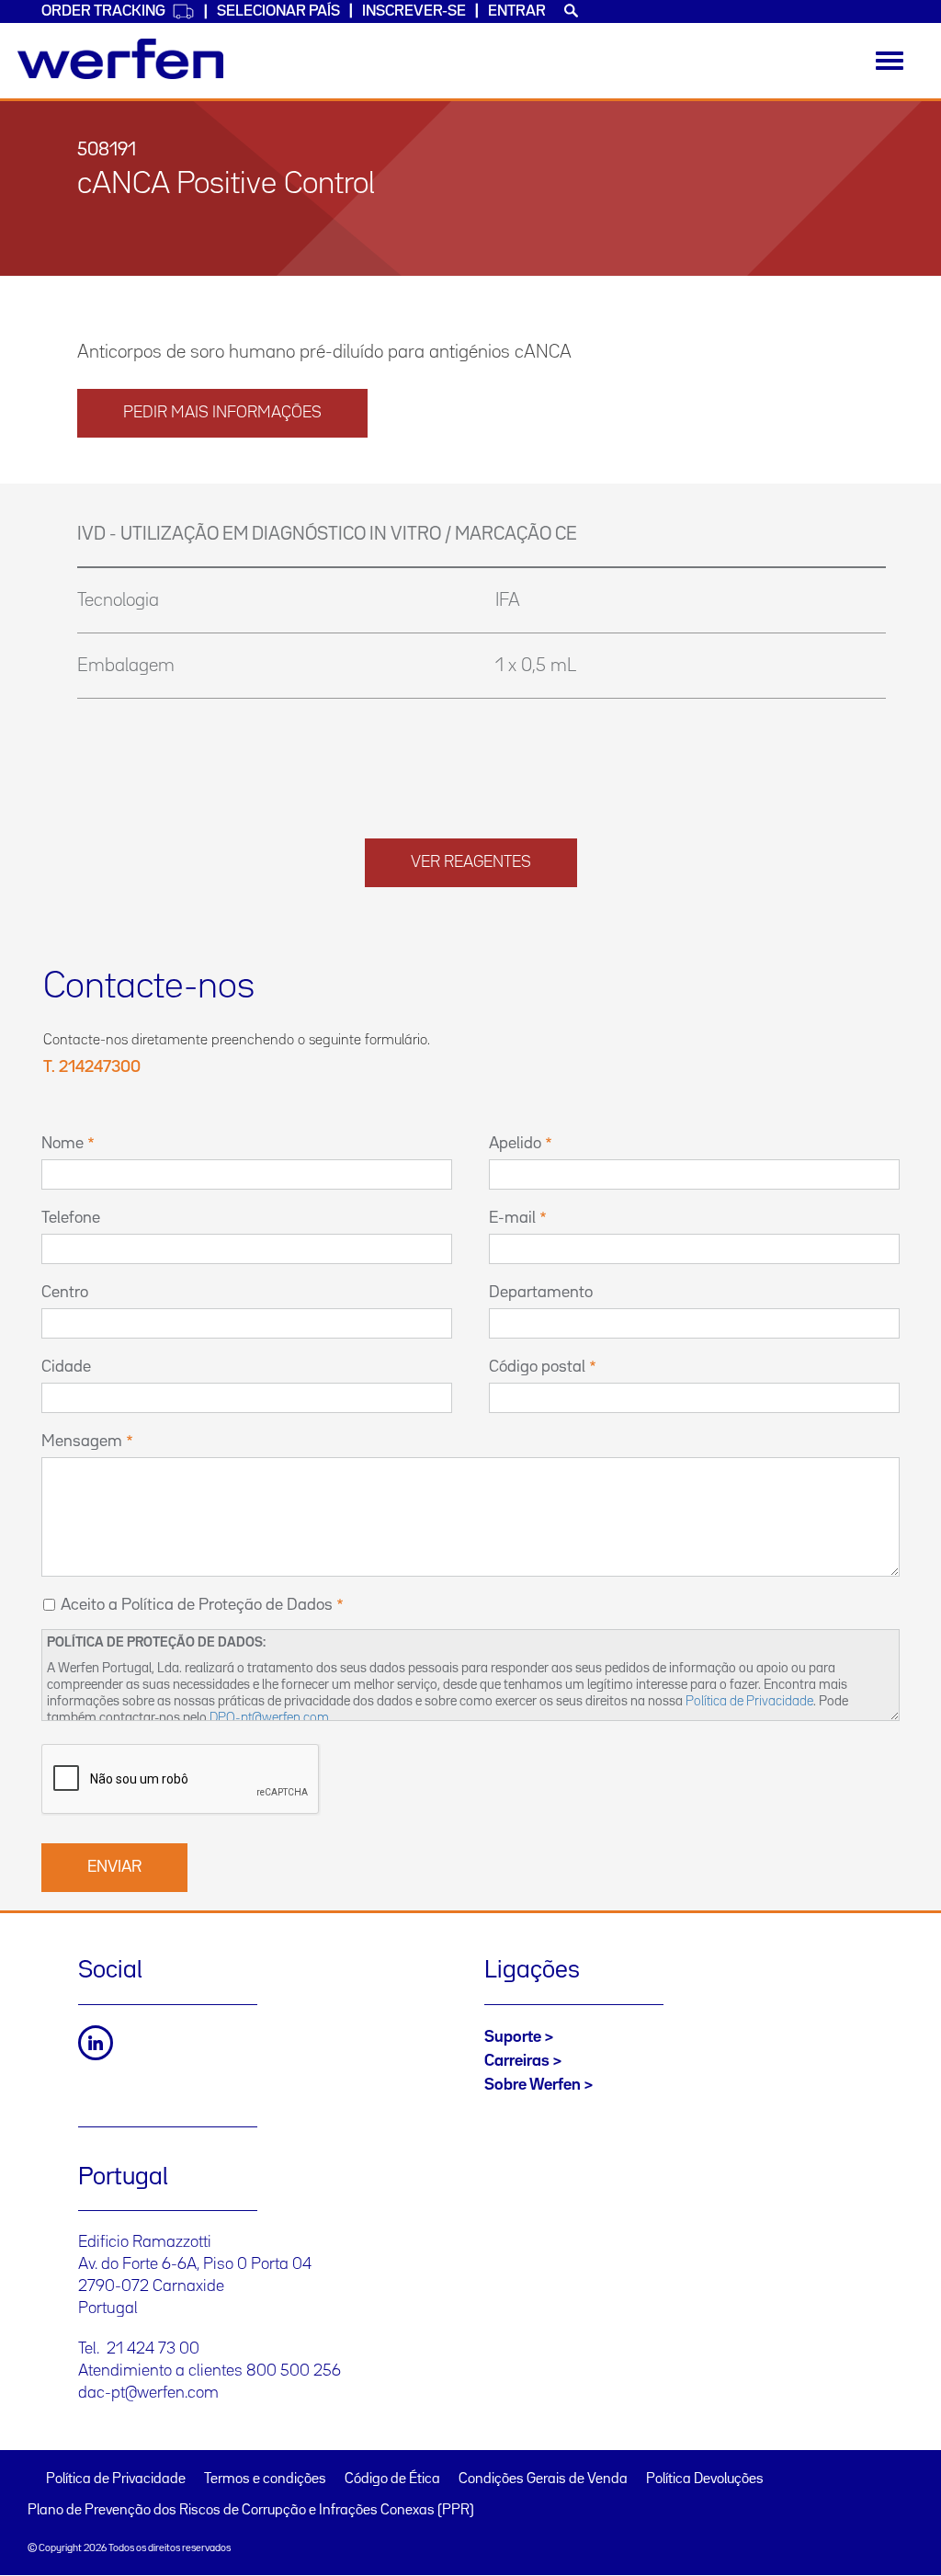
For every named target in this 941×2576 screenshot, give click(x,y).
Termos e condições (265, 2479)
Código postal (537, 1367)
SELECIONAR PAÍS (278, 11)
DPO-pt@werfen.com (269, 1718)
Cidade (66, 1367)
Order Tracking (103, 11)
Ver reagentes (471, 862)
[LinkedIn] (96, 2043)
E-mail (512, 1218)
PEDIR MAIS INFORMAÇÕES (222, 413)
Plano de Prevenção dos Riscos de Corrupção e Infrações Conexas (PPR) (251, 2511)
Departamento (541, 1293)
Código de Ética (392, 2479)
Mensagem (82, 1442)
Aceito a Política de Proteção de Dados (197, 1605)
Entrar (517, 11)
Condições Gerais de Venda (543, 2479)
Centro (65, 1293)
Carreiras (517, 2061)
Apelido (515, 1144)
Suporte (513, 2037)
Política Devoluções (705, 2479)
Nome (62, 1144)
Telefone (71, 1218)
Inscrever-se (414, 11)
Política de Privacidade (749, 1701)
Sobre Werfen (533, 2085)
